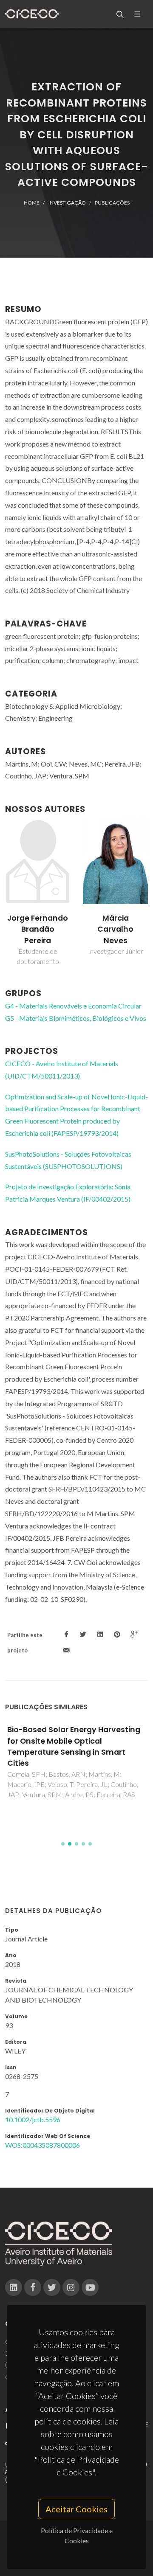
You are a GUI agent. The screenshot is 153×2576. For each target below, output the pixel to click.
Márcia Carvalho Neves (38, 929)
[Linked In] (14, 2287)
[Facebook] (33, 2287)
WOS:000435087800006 (42, 2145)
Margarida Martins (116, 924)
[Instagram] (71, 2287)
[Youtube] (90, 2287)
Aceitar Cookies (76, 2509)
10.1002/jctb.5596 (33, 2120)
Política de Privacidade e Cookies (77, 2535)
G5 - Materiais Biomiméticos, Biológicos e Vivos (76, 1018)
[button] (63, 1844)
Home (32, 203)
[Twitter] (52, 2287)
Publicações (112, 203)
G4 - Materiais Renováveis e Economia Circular (73, 1006)
